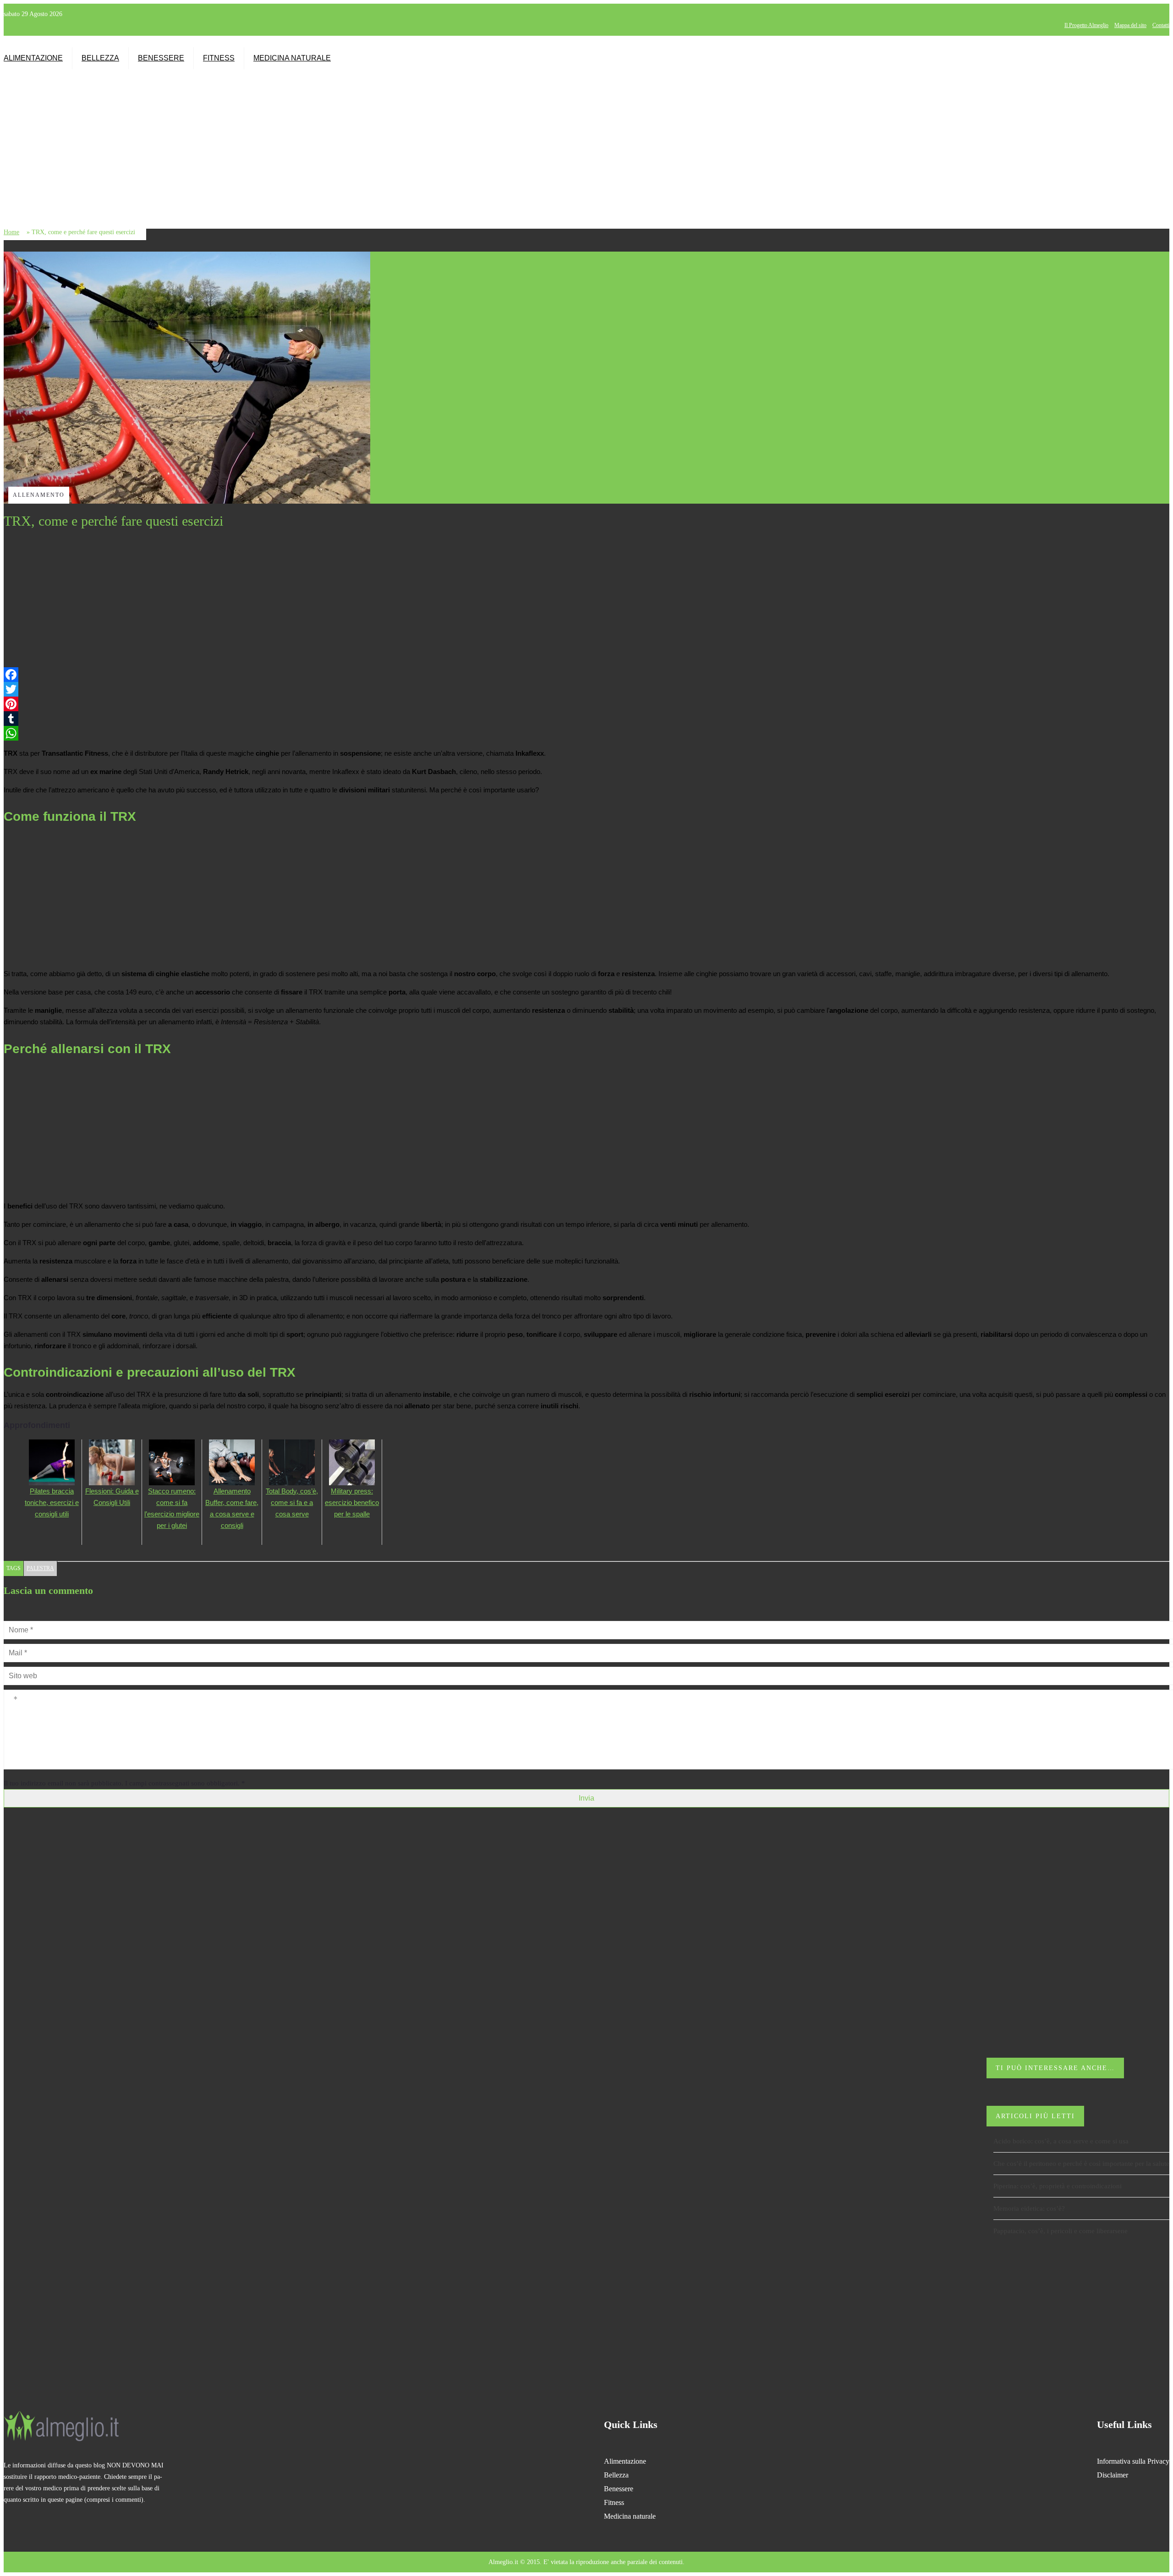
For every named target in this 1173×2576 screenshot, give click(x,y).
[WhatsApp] (586, 733)
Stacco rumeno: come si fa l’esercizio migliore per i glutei (172, 1508)
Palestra (40, 1568)
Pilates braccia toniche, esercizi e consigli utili (52, 1502)
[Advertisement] (894, 140)
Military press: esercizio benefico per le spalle (352, 1502)
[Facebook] (586, 675)
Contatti (1161, 25)
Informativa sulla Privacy (1133, 2461)
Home (11, 232)
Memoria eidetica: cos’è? (1029, 2208)
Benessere (161, 58)
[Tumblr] (586, 719)
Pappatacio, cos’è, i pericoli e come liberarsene (1061, 2231)
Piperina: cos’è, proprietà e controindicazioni (1058, 2186)
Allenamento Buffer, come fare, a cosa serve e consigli (232, 1508)
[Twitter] (586, 689)
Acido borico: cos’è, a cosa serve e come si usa (1061, 2141)
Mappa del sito (1130, 25)
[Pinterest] (586, 704)
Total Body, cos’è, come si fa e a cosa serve (292, 1502)
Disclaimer (1113, 2475)
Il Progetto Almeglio (1086, 25)
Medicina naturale (292, 58)
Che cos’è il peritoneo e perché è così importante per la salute (1081, 2164)
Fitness (219, 58)
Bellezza (100, 58)
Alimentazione (33, 58)
